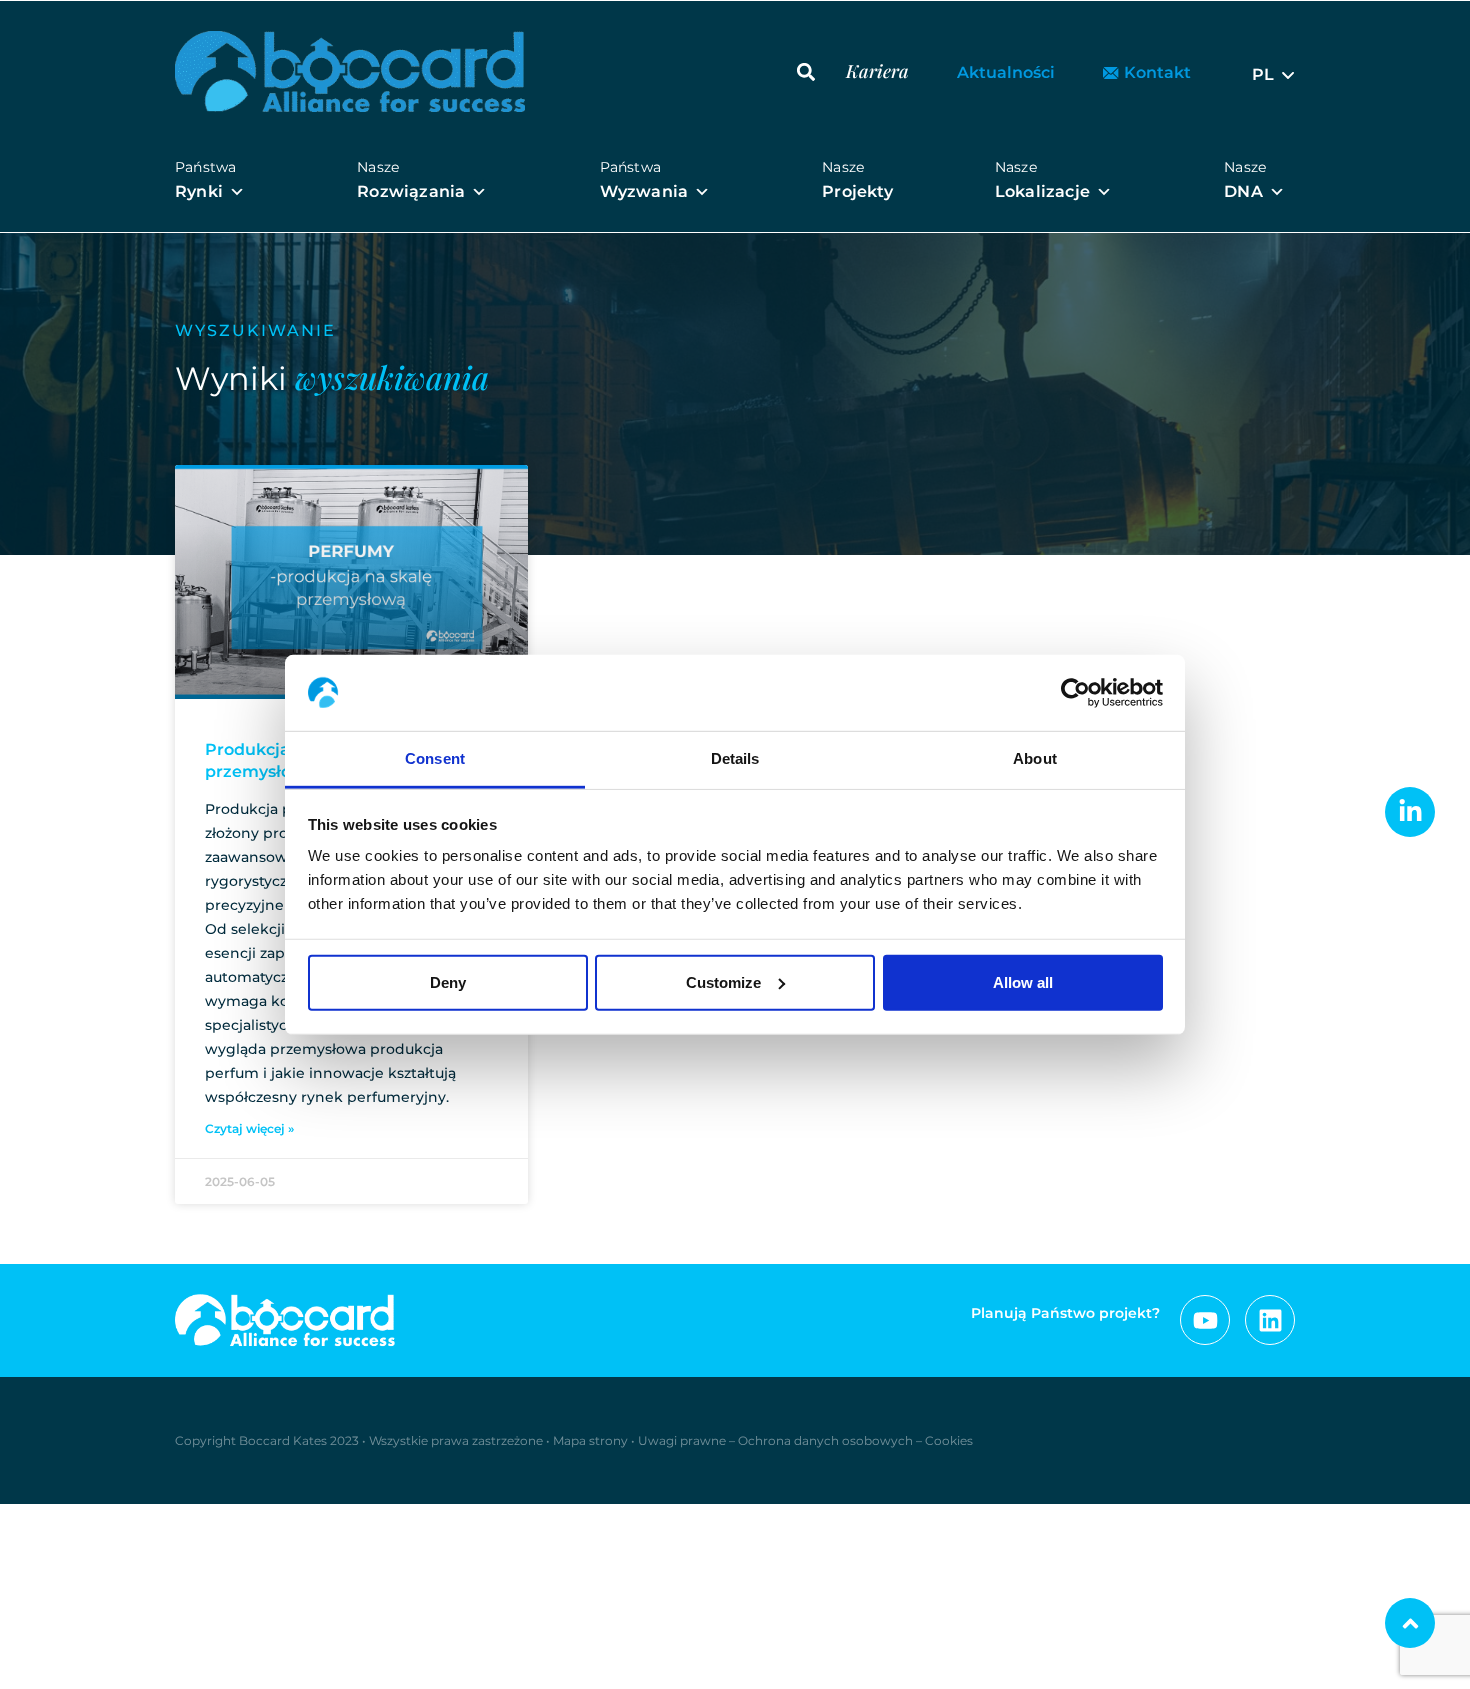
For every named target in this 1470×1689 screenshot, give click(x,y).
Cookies (949, 1440)
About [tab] (1035, 758)
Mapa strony (590, 1440)
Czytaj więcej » (249, 1128)
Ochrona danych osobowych (825, 1440)
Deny (448, 982)
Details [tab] (735, 758)
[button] (805, 71)
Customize (723, 982)
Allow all (1023, 982)
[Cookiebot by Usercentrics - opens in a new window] (1075, 693)
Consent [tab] (435, 758)
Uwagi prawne (682, 1440)
